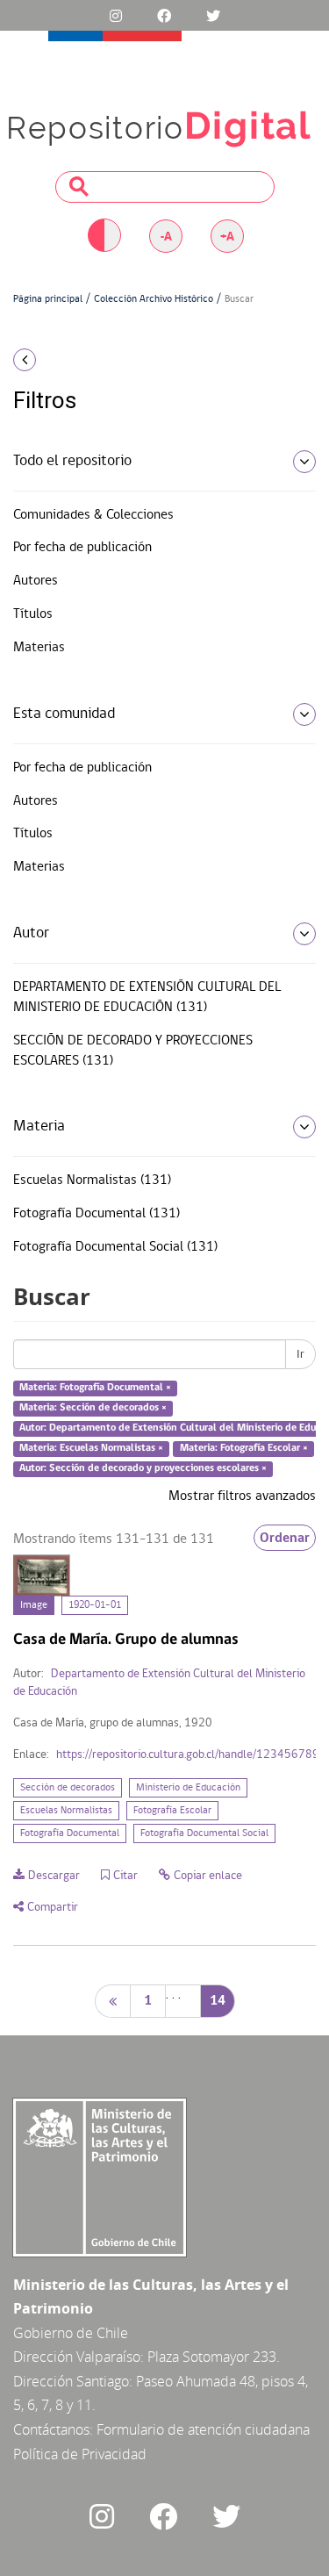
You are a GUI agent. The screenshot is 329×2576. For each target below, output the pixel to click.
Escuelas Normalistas (66, 1811)
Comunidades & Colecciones (93, 515)
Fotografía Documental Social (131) (115, 1247)
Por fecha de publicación (82, 548)
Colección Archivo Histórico (154, 299)
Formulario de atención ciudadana (203, 2429)
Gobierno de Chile (71, 2333)
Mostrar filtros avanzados (242, 1496)
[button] (55, 360)
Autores (36, 581)
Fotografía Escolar (172, 1811)
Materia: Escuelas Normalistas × (91, 1448)
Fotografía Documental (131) (97, 1214)
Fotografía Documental (70, 1833)
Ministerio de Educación (188, 1788)
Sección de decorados (68, 1788)
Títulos (33, 614)
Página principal (48, 299)
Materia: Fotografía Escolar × (244, 1448)
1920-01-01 (95, 1605)
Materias (39, 648)
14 (218, 2001)
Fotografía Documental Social (204, 1833)
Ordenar (285, 1538)
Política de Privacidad (80, 2454)
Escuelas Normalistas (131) (92, 1180)
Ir (300, 1354)
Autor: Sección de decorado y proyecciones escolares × (143, 1468)
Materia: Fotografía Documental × (95, 1388)
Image (34, 1605)
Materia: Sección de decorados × (93, 1408)
